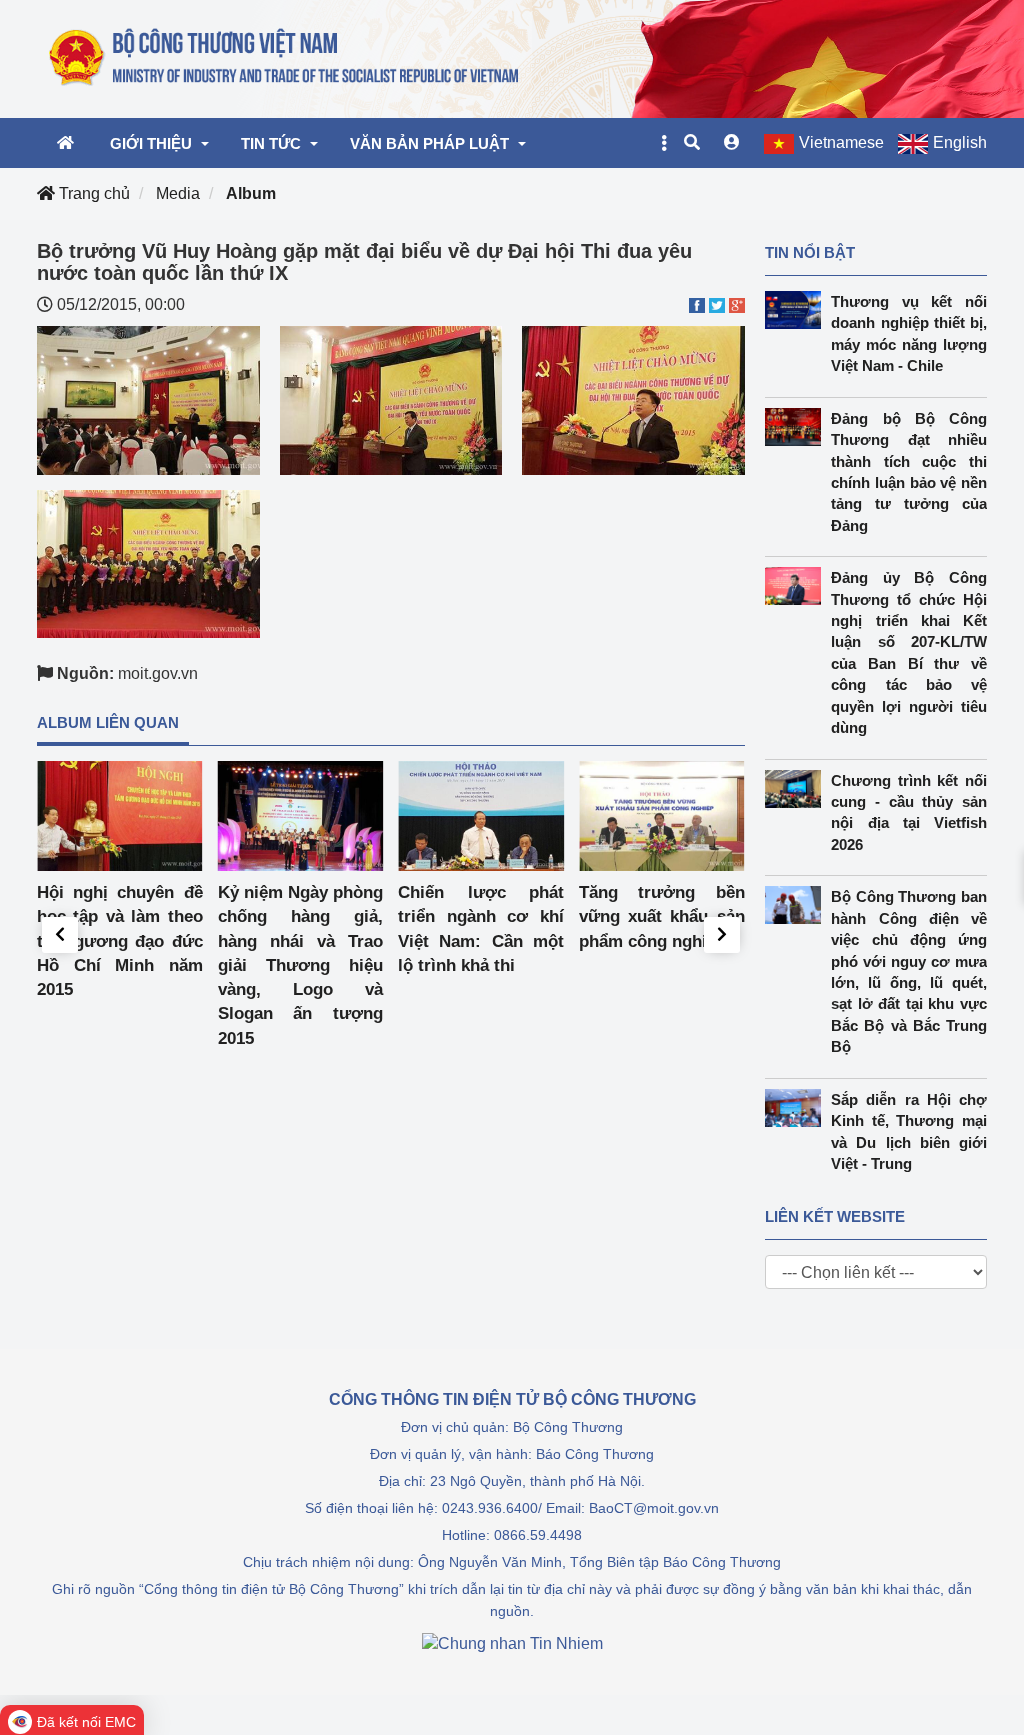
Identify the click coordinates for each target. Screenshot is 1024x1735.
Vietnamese (841, 142)
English (960, 142)
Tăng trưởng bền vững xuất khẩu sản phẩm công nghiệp (662, 917)
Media (178, 193)
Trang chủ (92, 193)
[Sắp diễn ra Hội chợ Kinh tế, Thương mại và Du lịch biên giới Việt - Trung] (798, 1108)
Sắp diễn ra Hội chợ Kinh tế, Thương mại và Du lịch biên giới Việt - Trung (909, 1131)
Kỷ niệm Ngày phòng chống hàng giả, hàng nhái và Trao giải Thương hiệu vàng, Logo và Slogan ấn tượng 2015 (301, 965)
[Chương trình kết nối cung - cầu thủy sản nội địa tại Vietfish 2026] (798, 789)
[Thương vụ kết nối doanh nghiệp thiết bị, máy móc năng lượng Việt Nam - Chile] (798, 310)
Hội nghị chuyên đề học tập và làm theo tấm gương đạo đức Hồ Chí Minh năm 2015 (120, 941)
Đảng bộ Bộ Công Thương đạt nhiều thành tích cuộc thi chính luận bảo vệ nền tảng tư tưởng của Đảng (909, 472)
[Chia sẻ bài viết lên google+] (737, 304)
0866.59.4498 (538, 1535)
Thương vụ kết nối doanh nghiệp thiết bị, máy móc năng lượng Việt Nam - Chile (909, 333)
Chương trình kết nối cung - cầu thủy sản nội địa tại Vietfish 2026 (909, 812)
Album (251, 193)
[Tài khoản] (732, 143)
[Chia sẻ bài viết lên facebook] (697, 304)
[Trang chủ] (285, 58)
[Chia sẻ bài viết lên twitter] (717, 304)
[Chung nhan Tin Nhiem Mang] (512, 1642)
